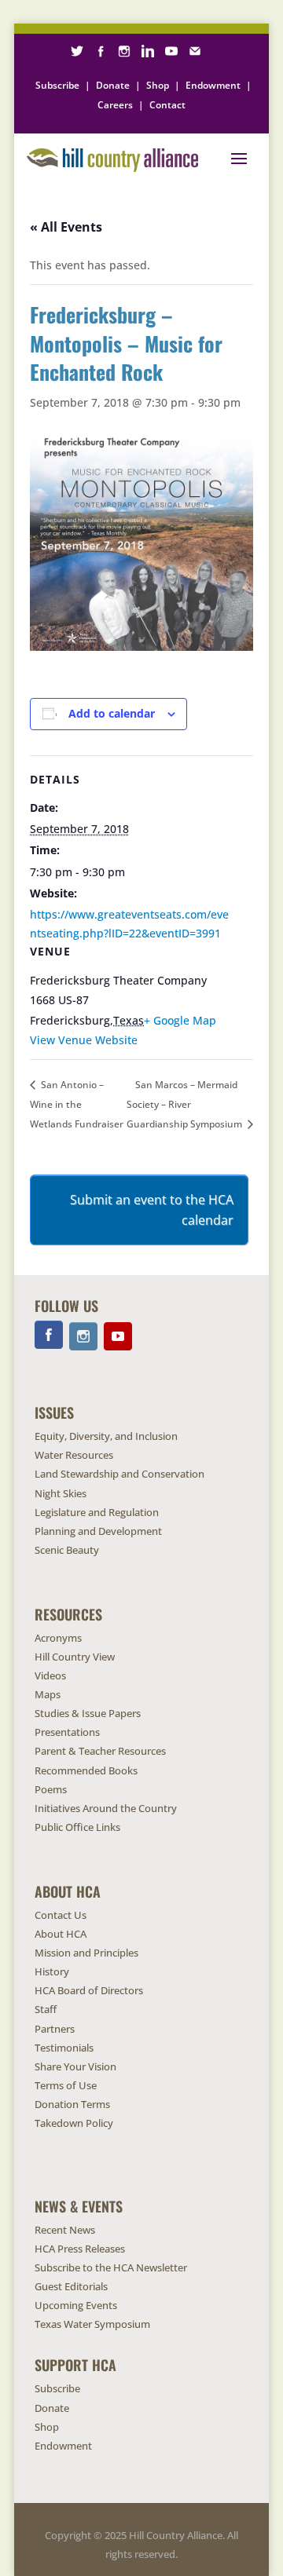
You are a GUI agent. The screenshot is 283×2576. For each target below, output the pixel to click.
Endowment (213, 85)
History (52, 1971)
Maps (48, 1694)
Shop (158, 85)
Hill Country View (75, 1657)
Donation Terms (72, 2104)
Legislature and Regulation (97, 1512)
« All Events (66, 227)
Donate (113, 85)
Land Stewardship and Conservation (119, 1474)
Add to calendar (112, 713)
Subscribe (57, 85)
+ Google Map (180, 1020)
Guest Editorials (71, 2286)
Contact (167, 105)
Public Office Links (77, 1827)
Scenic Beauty (67, 1550)
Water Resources (74, 1455)
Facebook (49, 1335)
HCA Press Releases (80, 2249)
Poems (51, 1789)
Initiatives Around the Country (106, 1808)
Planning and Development (98, 1531)
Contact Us (61, 1915)
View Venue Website (84, 1040)
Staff (46, 2009)
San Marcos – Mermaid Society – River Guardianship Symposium (186, 1104)
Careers (115, 105)
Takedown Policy (74, 2123)
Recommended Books (86, 1770)
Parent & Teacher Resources (100, 1751)
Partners (55, 2029)
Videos (50, 1675)
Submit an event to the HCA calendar (152, 1210)
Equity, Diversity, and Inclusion (106, 1436)
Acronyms (58, 1638)
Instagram (83, 1336)
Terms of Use (66, 2085)
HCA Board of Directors (89, 1990)
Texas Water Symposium (92, 2324)
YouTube (118, 1336)
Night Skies (61, 1493)
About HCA (61, 1934)
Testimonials (64, 2048)
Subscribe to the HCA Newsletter (111, 2267)
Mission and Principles (86, 1953)
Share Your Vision (75, 2066)
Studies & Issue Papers (88, 1713)
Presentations (67, 1732)
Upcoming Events (76, 2305)
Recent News (65, 2230)
